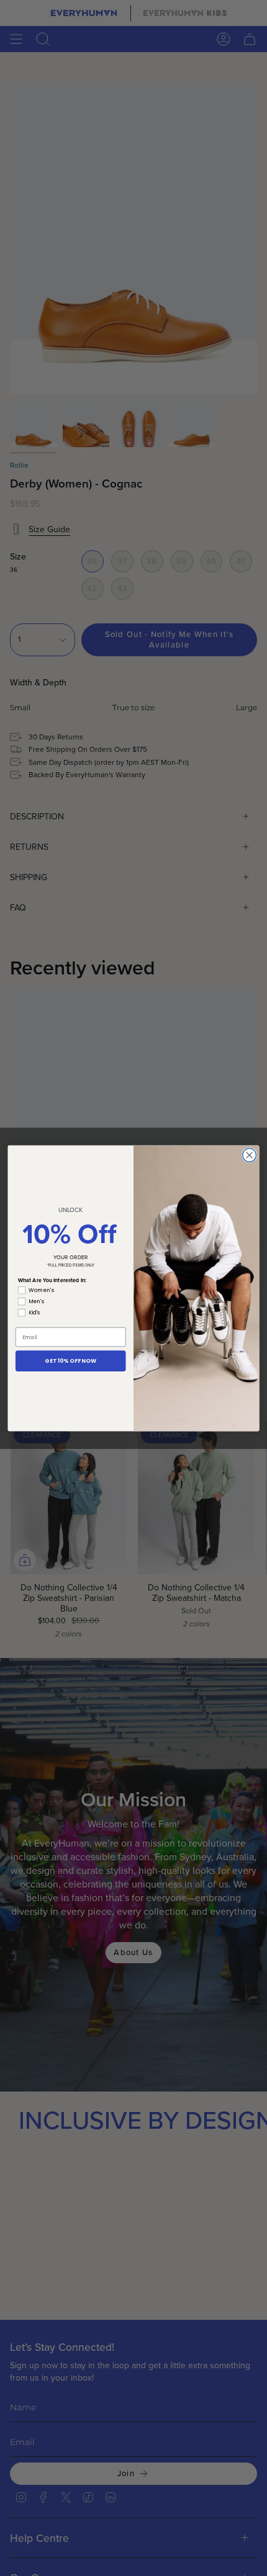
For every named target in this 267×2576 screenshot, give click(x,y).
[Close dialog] (250, 1155)
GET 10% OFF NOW (70, 1360)
